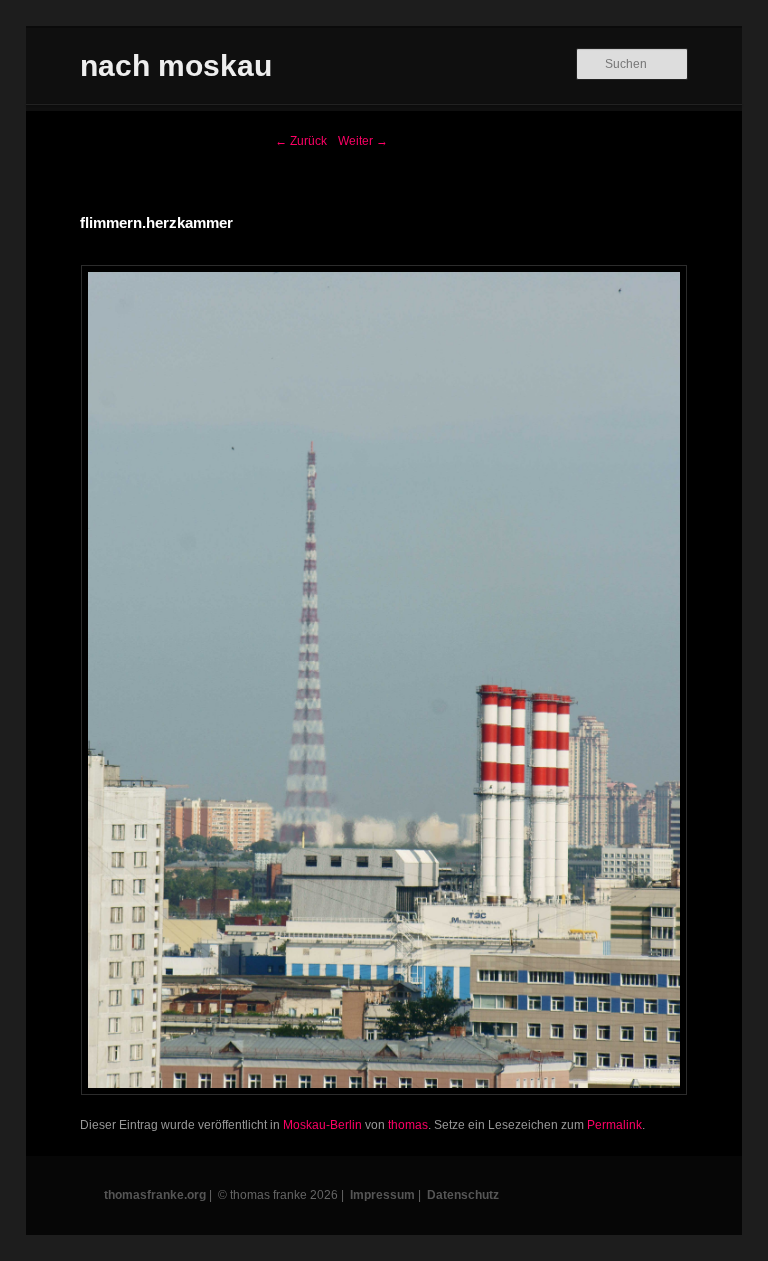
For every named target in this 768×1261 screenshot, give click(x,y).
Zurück (301, 141)
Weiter (363, 141)
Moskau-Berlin (322, 1125)
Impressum (382, 1195)
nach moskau (176, 65)
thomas (408, 1125)
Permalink (614, 1125)
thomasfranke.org (155, 1195)
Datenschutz (463, 1195)
